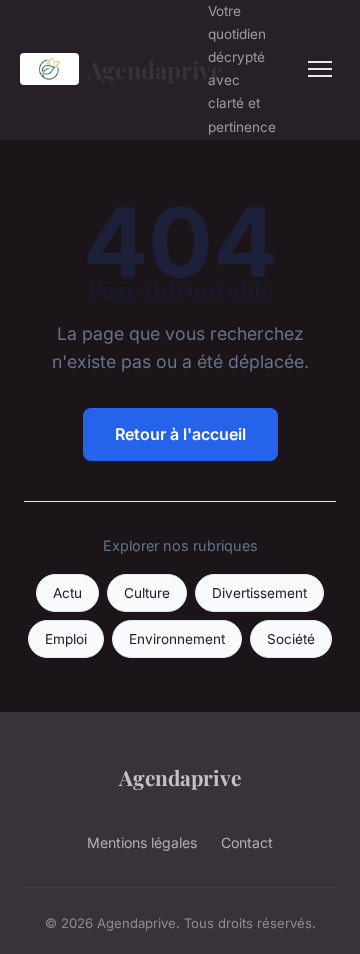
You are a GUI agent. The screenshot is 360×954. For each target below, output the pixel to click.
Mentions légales (142, 842)
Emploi (66, 639)
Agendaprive (135, 69)
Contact (247, 842)
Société (291, 639)
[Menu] (320, 69)
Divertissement (259, 593)
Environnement (177, 639)
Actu (67, 593)
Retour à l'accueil (180, 434)
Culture (147, 593)
